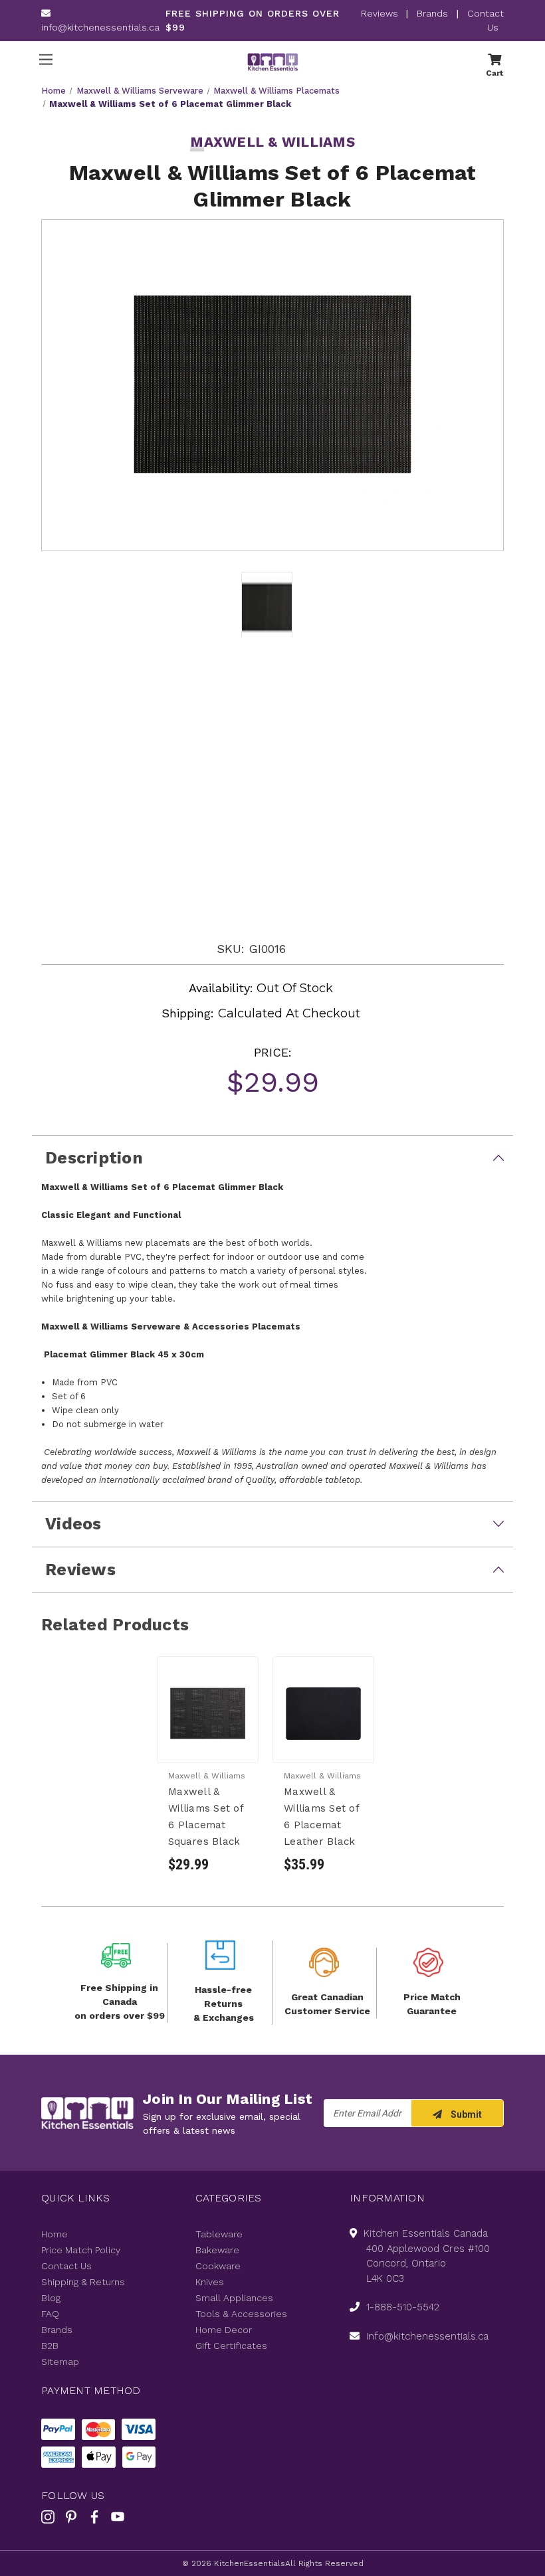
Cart (494, 72)
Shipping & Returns (83, 2282)
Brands (432, 13)
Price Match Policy (81, 2250)
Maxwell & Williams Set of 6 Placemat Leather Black (321, 1817)
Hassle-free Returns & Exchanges (224, 2004)
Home (54, 2234)
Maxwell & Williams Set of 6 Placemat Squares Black (206, 1817)
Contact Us (66, 2266)
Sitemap (60, 2361)
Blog (51, 2298)
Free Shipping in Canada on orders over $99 (120, 2002)
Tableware (219, 2234)
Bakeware (217, 2250)
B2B (50, 2346)
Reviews (381, 13)
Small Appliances (234, 2298)
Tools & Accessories (241, 2314)
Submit (465, 2114)
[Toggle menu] (46, 59)
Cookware (218, 2266)
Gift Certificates (231, 2346)
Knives (210, 2282)
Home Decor (224, 2330)
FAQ (50, 2314)
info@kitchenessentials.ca (100, 27)
